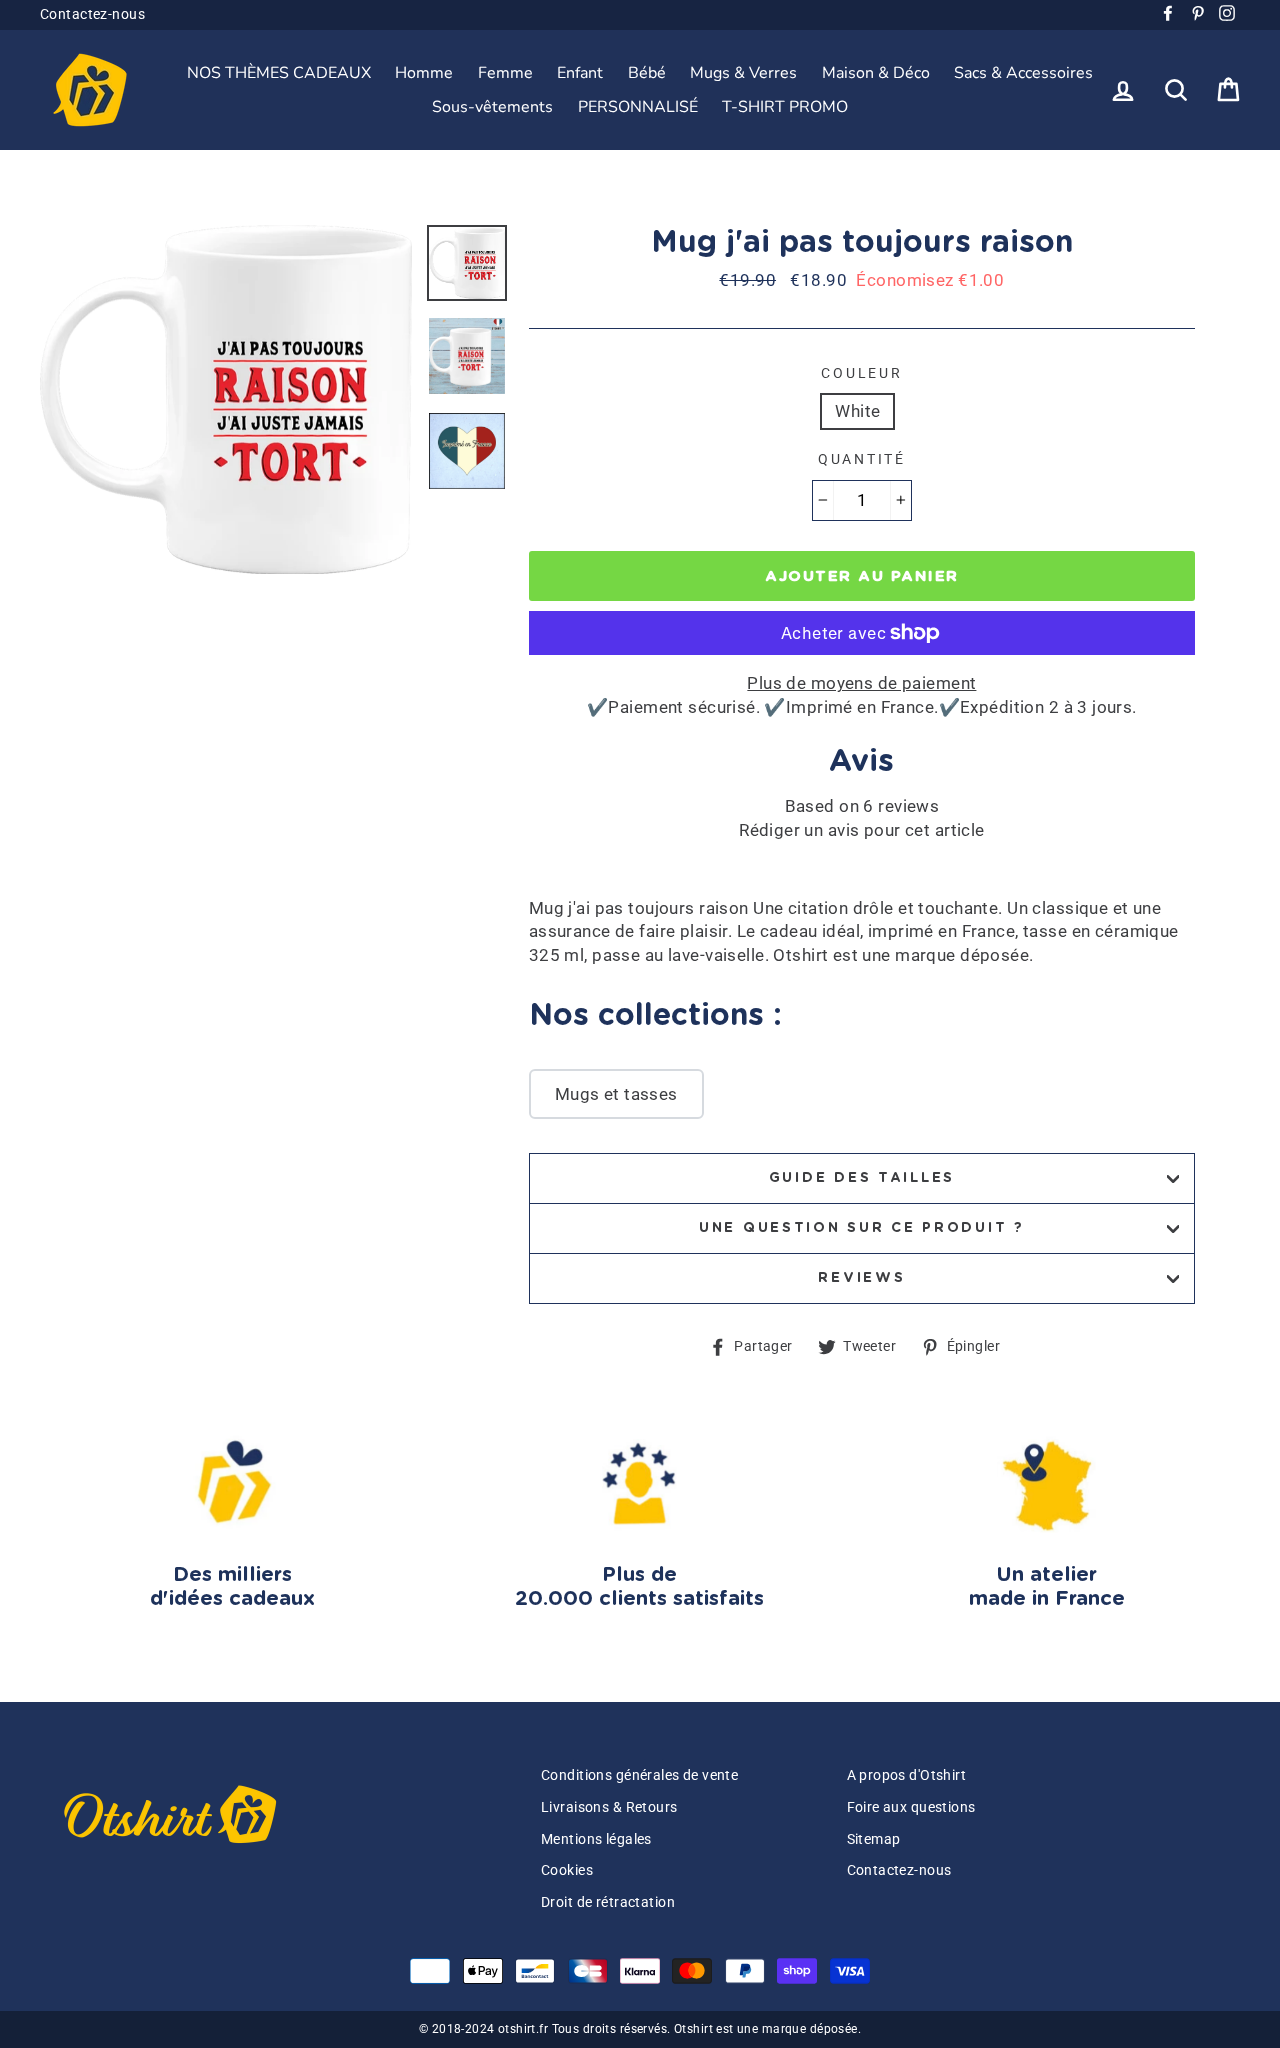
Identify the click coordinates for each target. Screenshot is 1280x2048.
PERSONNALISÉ (638, 107)
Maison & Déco (876, 73)
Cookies (567, 1870)
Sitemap (874, 1839)
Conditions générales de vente (639, 1775)
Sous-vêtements (492, 107)
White (857, 411)
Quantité (862, 459)
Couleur (861, 373)
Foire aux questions (911, 1807)
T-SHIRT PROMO (785, 107)
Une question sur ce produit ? (862, 1228)
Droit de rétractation (608, 1902)
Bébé (647, 73)
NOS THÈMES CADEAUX (279, 73)
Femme (505, 73)
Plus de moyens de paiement (861, 683)
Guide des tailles (862, 1178)
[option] (226, 399)
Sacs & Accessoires (1023, 73)
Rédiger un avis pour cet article (862, 830)
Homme (424, 73)
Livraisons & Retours (609, 1807)
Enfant (580, 73)
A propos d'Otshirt (907, 1775)
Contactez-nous (92, 14)
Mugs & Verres (743, 73)
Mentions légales (596, 1839)
